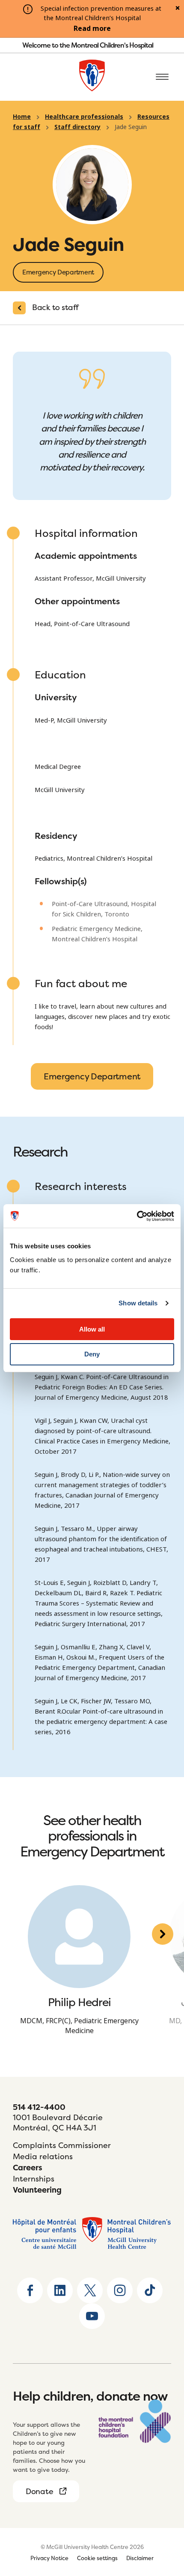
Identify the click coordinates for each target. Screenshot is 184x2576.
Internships (34, 2179)
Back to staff (55, 307)
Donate (39, 2491)
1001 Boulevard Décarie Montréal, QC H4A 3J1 (58, 2123)
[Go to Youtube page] (92, 2316)
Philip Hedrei (79, 2002)
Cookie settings (97, 2558)
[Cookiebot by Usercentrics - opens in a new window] (137, 1216)
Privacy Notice (49, 2558)
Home (22, 117)
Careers (28, 2168)
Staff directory (77, 127)
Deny (92, 1354)
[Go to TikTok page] (150, 2290)
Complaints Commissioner (62, 2145)
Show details (138, 1303)
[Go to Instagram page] (120, 2290)
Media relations (43, 2156)
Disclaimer (140, 2558)
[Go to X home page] (90, 2290)
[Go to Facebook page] (30, 2290)
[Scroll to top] (163, 2516)
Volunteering (37, 2190)
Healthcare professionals (84, 117)
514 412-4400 (39, 2107)
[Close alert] (178, 9)
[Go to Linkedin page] (60, 2290)
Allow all (92, 1329)
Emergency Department (92, 1076)
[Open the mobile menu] (162, 77)
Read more (92, 29)
